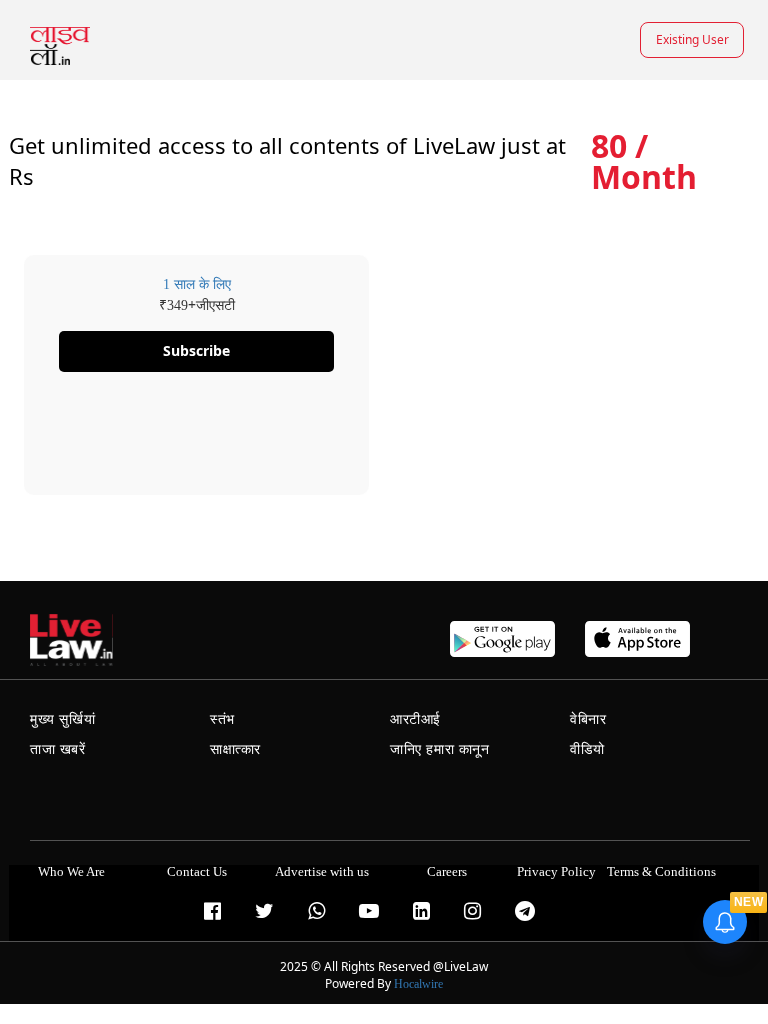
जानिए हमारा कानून (440, 749)
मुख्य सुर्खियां (62, 719)
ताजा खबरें (58, 749)
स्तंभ (222, 719)
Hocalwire (418, 984)
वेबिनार (588, 719)
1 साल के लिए (197, 284)
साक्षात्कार (235, 749)
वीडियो (587, 749)
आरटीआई (415, 719)
